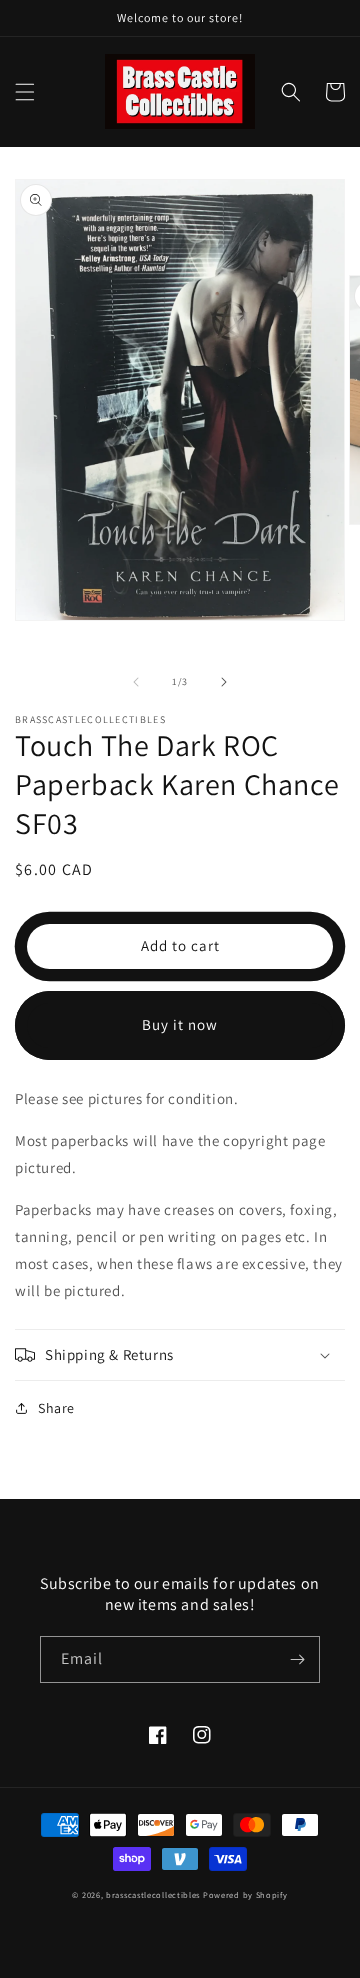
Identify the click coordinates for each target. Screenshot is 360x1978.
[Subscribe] (297, 1659)
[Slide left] (136, 682)
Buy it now (180, 1024)
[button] (25, 92)
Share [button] (56, 1408)
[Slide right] (224, 682)
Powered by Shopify (245, 1894)
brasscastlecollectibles (153, 1894)
